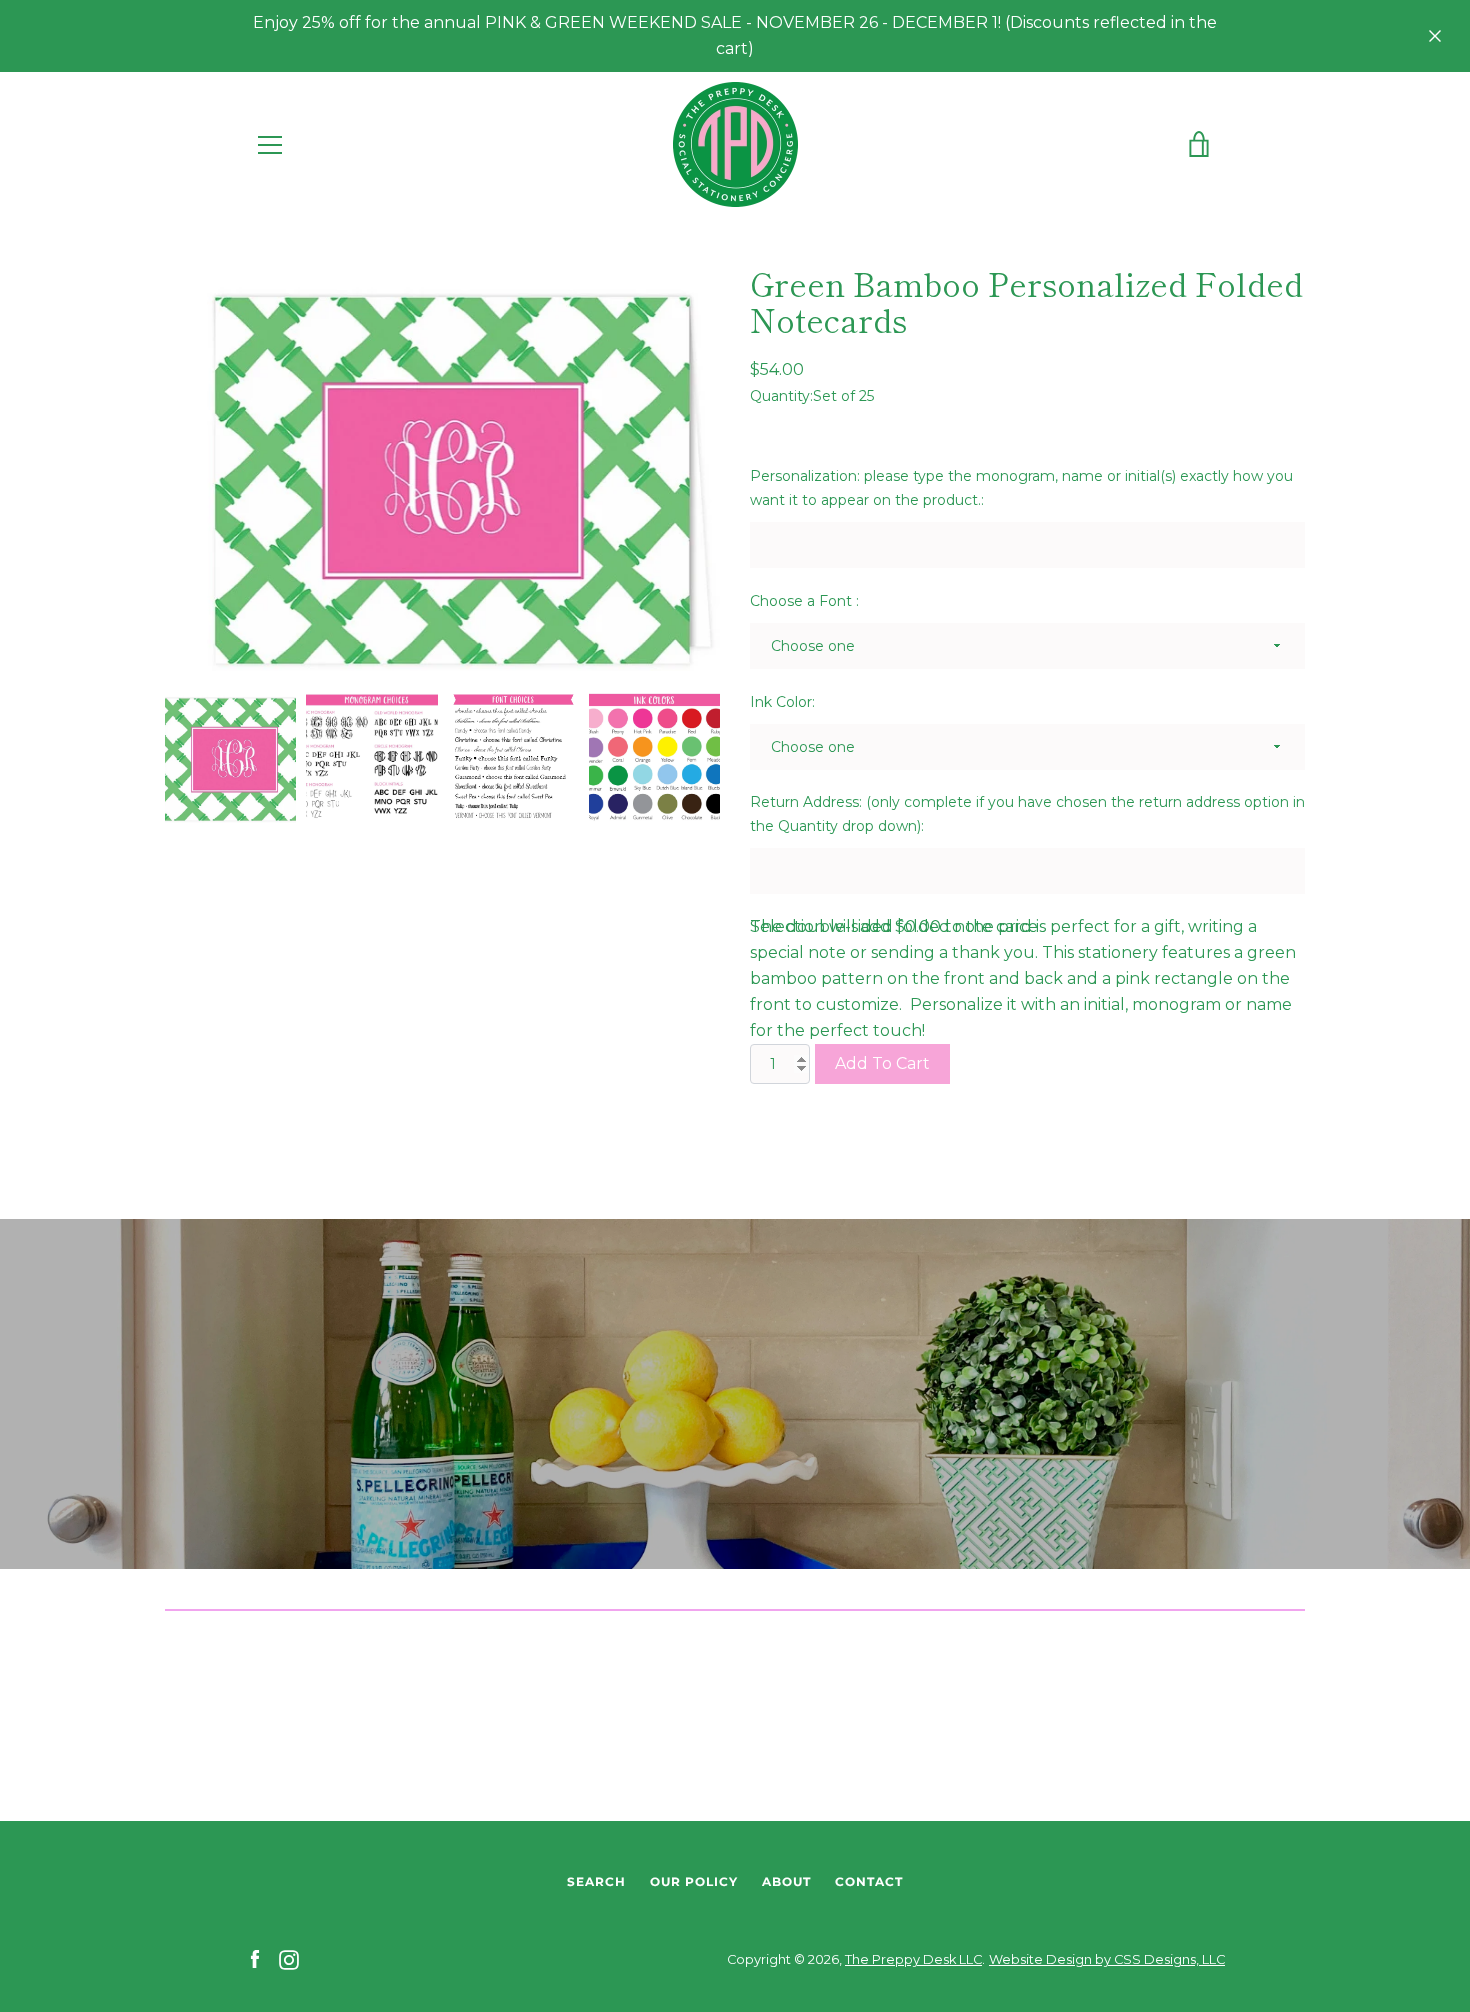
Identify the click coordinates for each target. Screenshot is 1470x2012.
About (786, 1881)
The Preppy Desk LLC (913, 1959)
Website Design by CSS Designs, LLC (1107, 1959)
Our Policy (694, 1881)
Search (596, 1881)
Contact (869, 1881)
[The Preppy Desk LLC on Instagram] (289, 1958)
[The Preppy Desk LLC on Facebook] (255, 1958)
